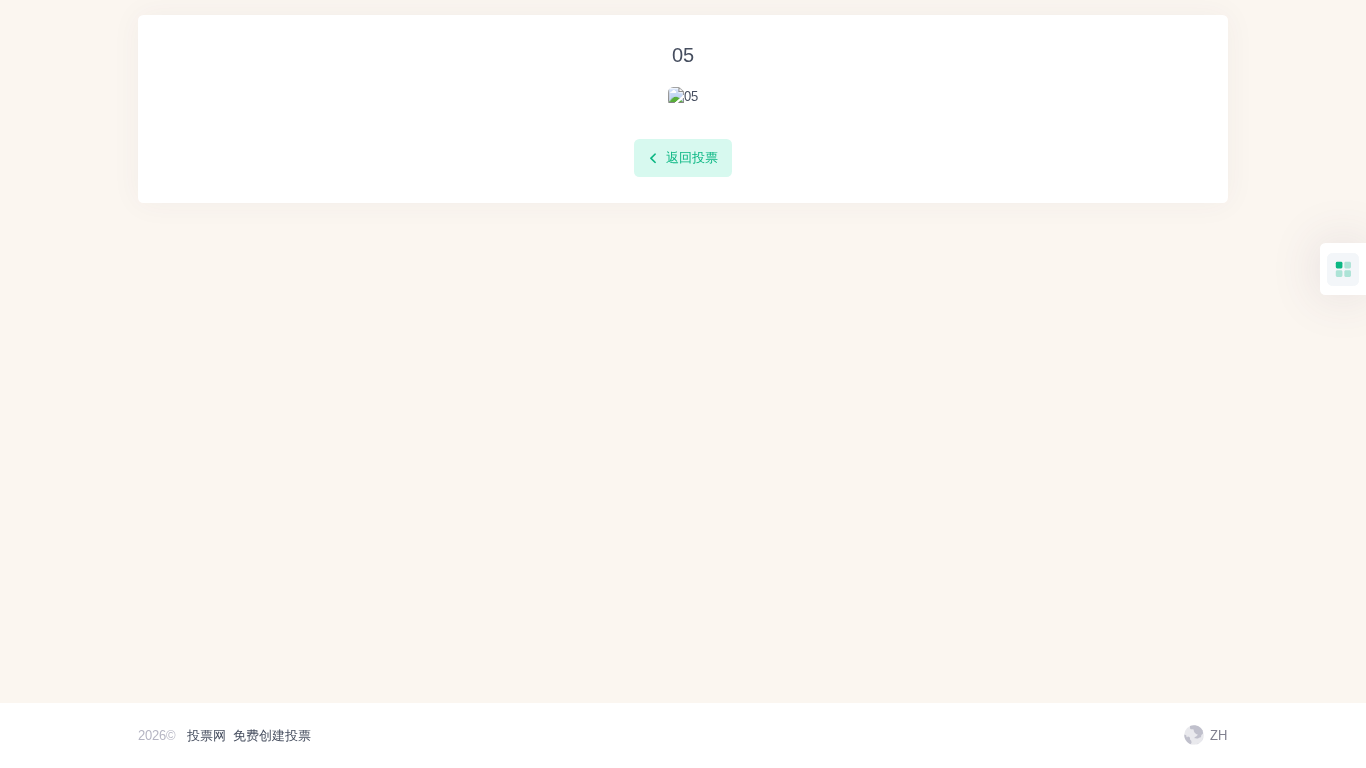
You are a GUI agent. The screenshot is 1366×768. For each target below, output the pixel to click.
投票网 (206, 735)
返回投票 (690, 157)
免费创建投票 (272, 735)
